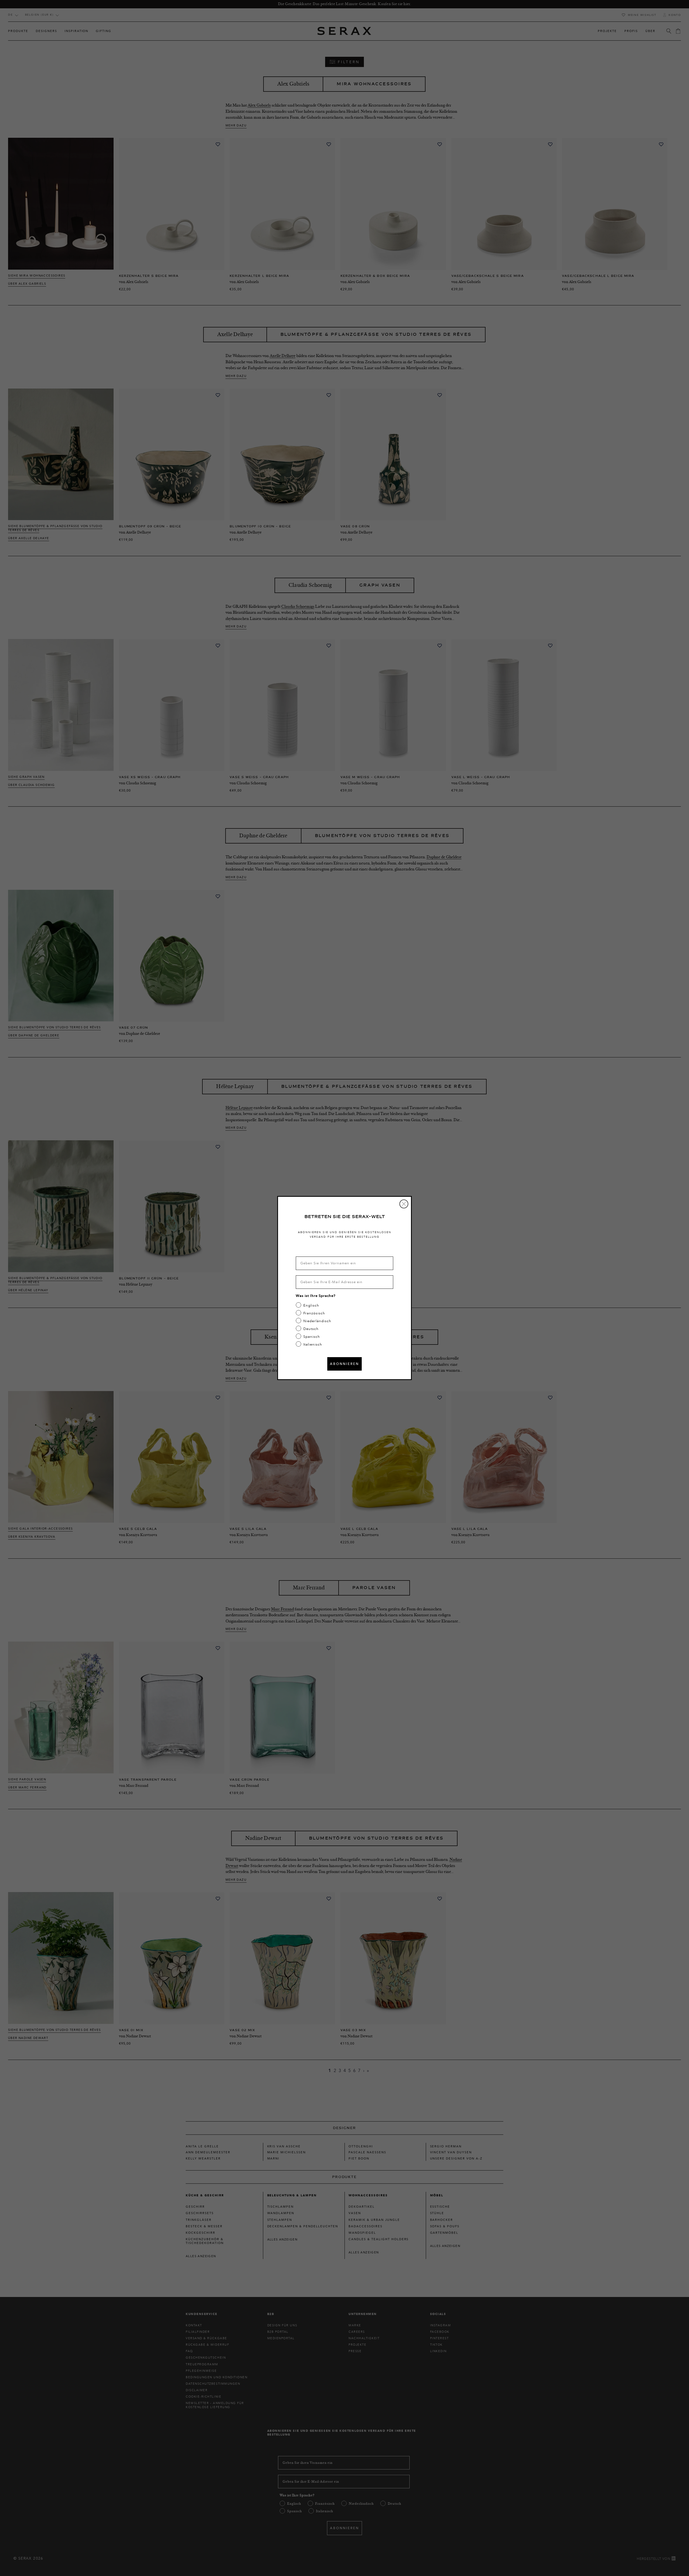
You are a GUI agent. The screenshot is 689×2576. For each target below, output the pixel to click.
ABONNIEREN (344, 1364)
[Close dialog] (404, 1204)
